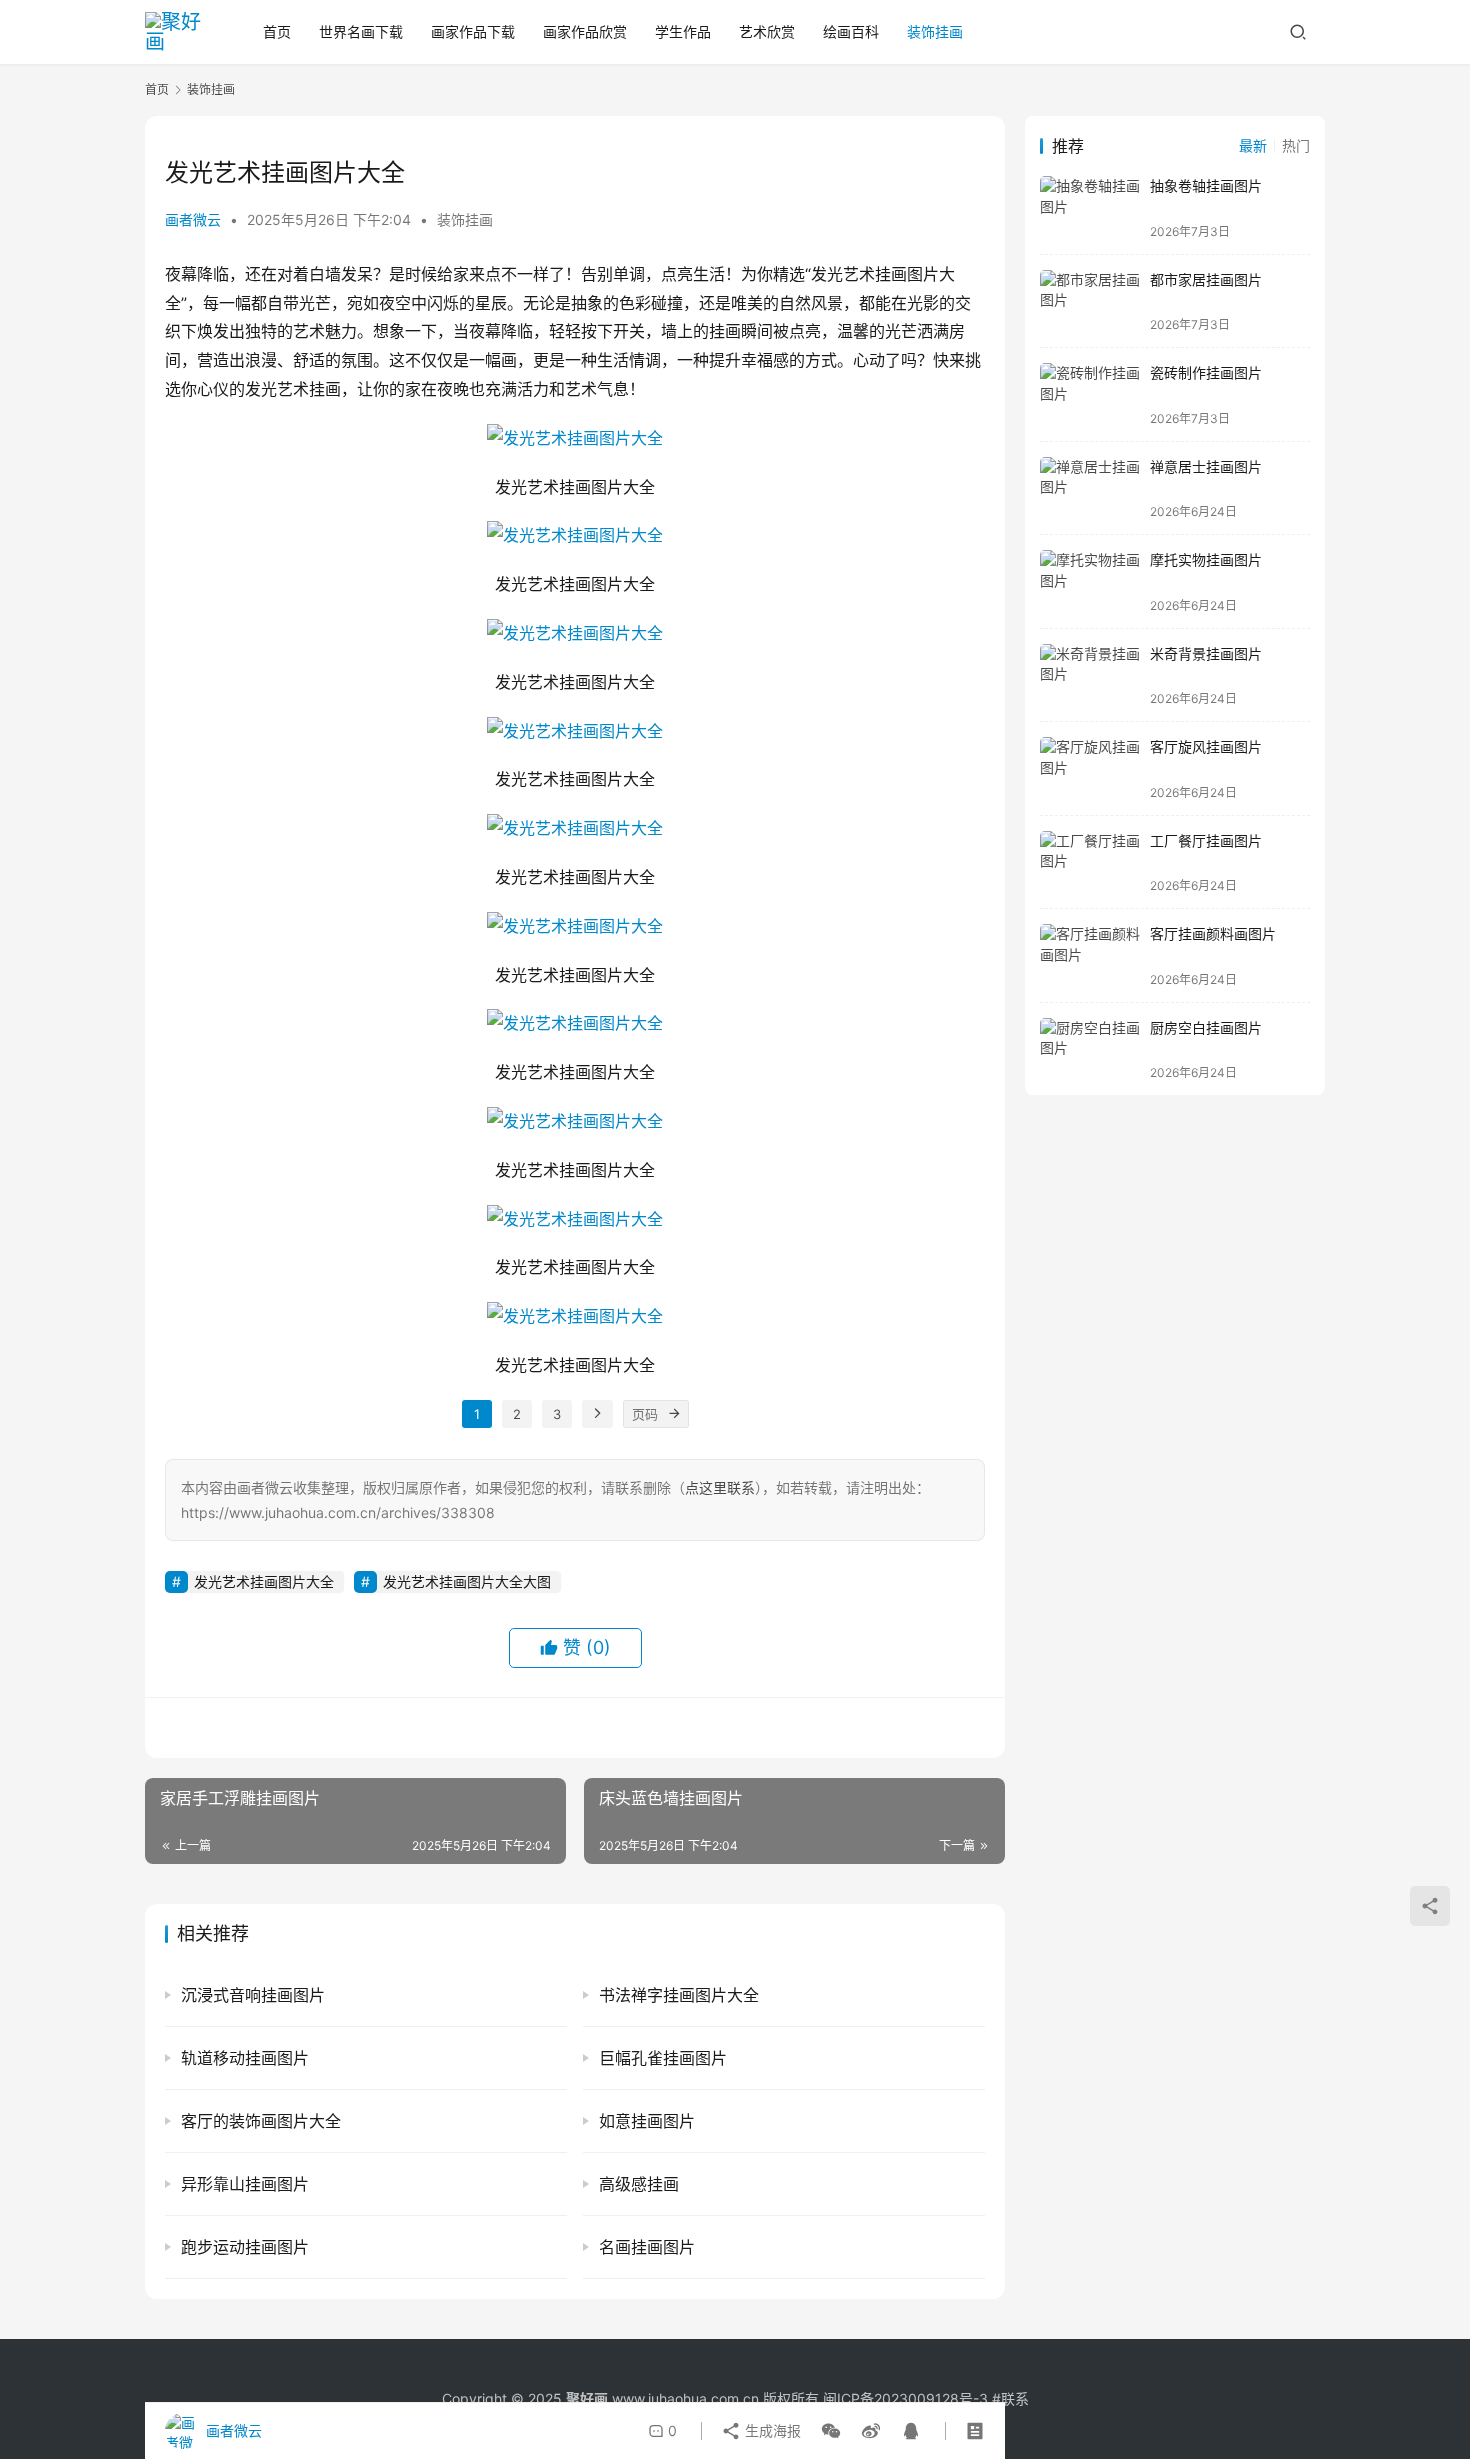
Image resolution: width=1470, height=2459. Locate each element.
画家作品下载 (473, 31)
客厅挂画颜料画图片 (1213, 933)
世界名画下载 (361, 31)
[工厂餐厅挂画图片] (1090, 862)
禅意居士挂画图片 (1206, 466)
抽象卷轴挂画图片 (1206, 185)
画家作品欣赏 (585, 31)
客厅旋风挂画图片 (1206, 746)
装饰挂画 (935, 31)
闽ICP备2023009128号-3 (905, 2398)
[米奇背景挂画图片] (1090, 675)
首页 (277, 31)
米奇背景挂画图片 (1206, 653)
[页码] (675, 1414)
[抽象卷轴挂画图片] (1090, 207)
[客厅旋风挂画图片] (1090, 768)
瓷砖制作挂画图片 (1206, 372)
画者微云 (193, 219)
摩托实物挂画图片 (1206, 559)
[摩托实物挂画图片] (1090, 581)
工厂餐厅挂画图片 (1206, 840)
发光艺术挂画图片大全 (264, 1581)
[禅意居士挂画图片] (1090, 488)
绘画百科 (851, 31)
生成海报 (771, 2430)
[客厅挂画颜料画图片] (1090, 955)
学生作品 (683, 31)
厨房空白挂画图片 (1206, 1027)
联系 (1015, 2398)
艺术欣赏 (767, 31)
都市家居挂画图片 (1206, 279)
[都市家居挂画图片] (1090, 301)
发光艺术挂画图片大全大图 (467, 1581)
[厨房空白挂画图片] (1090, 1049)
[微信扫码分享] (831, 2431)
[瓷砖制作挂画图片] (1090, 394)
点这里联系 (720, 1487)
